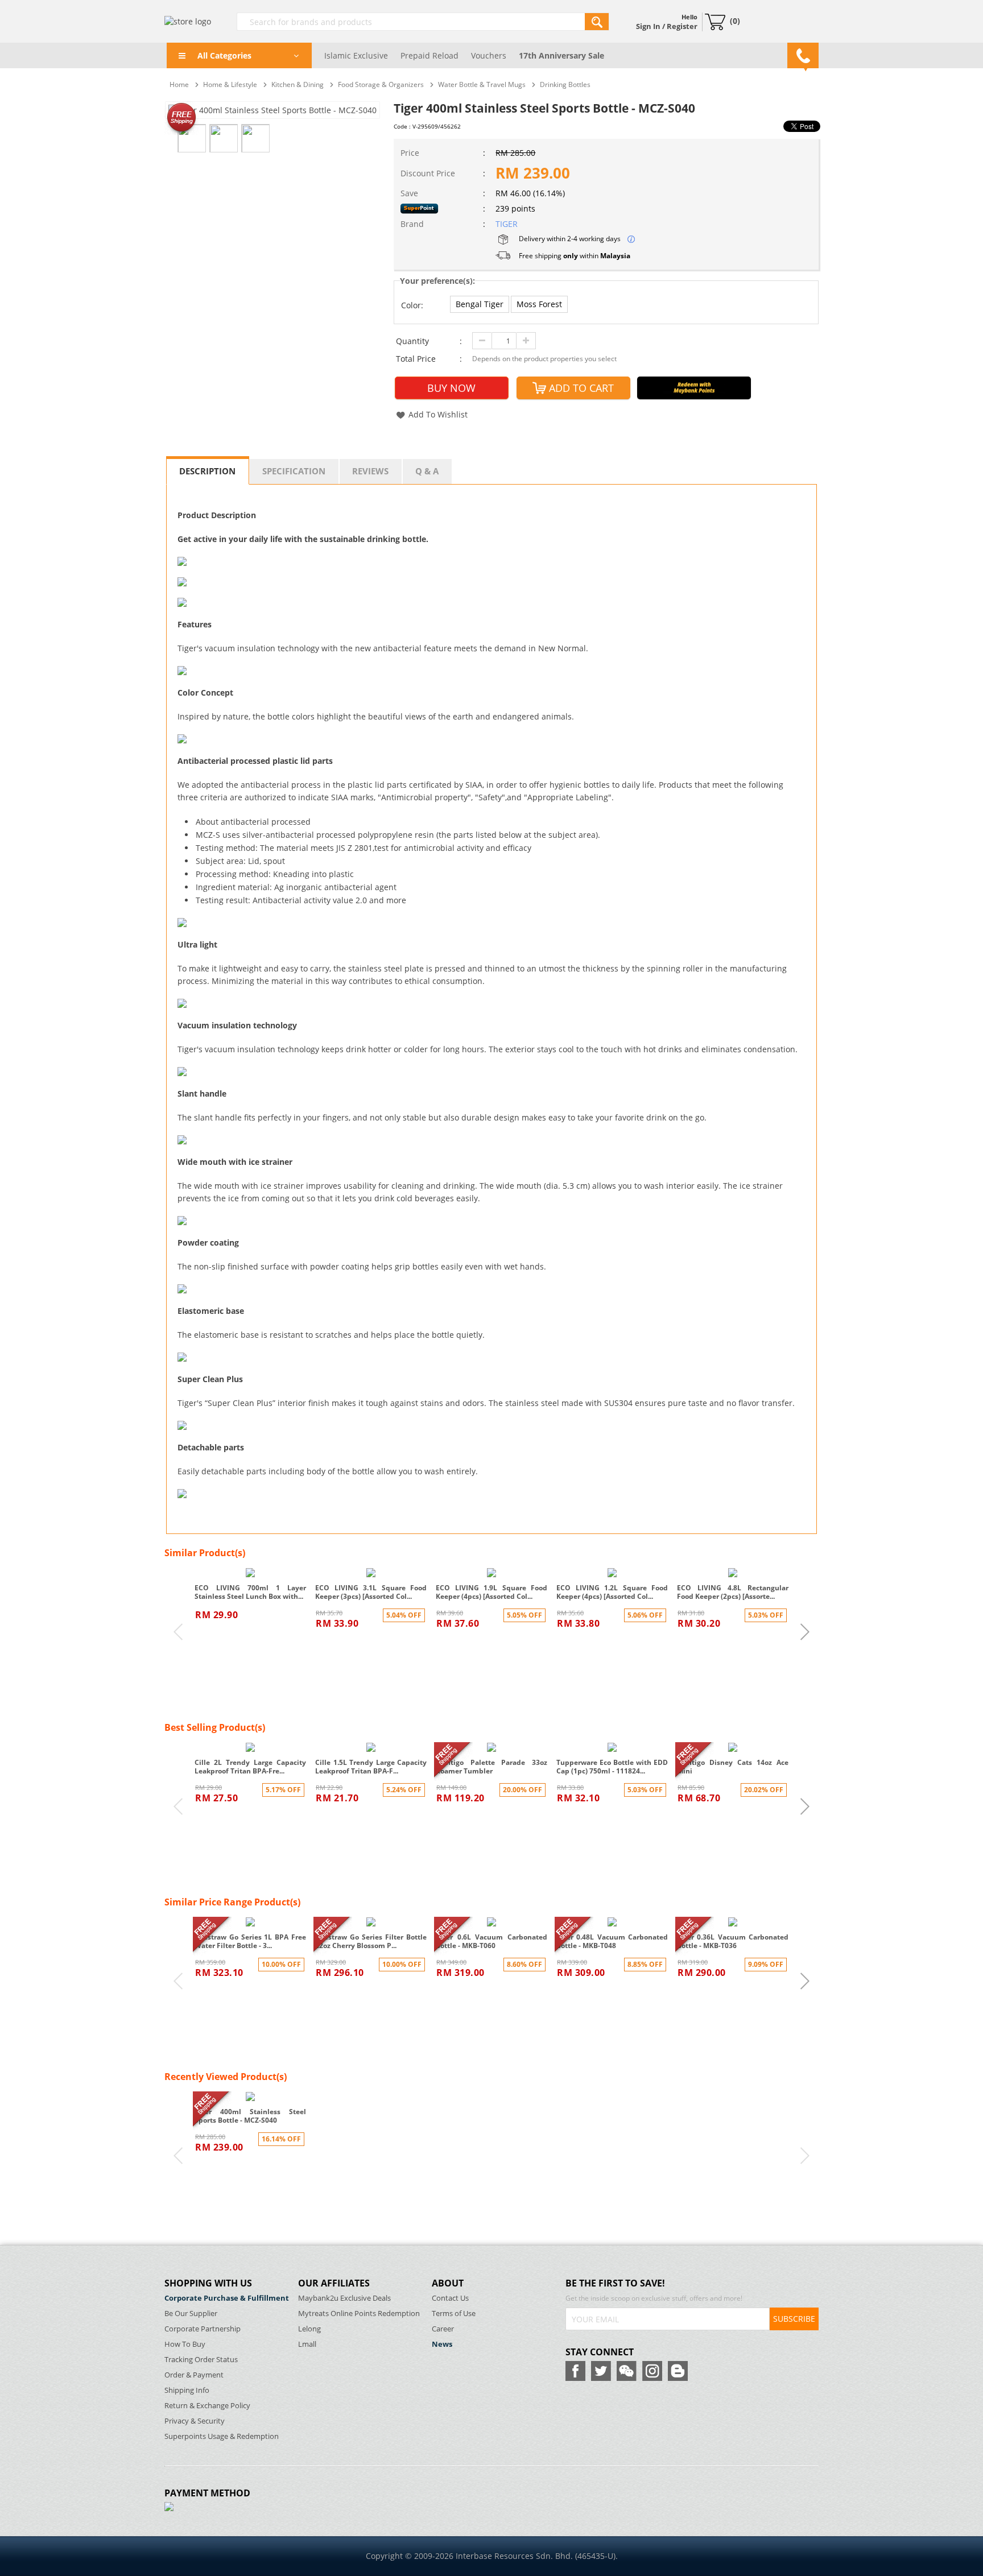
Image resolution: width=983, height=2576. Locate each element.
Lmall (307, 2344)
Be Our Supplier (191, 2314)
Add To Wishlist (438, 414)
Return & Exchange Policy (207, 2406)
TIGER (507, 224)
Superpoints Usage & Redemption (222, 2436)
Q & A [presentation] (427, 471)
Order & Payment (194, 2375)
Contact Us (450, 2298)
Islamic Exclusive (356, 55)
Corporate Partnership (203, 2329)
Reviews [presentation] (370, 471)
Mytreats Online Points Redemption (359, 2314)
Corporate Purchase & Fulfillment (227, 2298)
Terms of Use (454, 2314)
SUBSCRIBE (794, 2319)
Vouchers (489, 55)
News (442, 2344)
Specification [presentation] (294, 471)
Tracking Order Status (201, 2360)
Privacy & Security (195, 2421)
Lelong (309, 2329)
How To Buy (185, 2344)
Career (443, 2329)
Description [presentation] (207, 471)
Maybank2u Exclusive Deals (344, 2298)
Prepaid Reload (429, 55)
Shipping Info (187, 2390)
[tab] (208, 470)
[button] (480, 304)
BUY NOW (451, 388)
